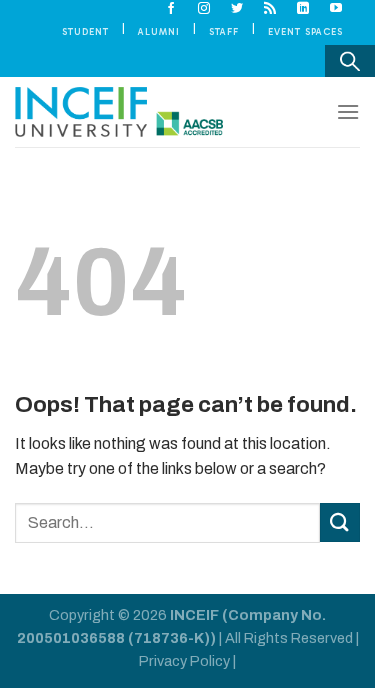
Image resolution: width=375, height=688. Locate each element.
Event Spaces (305, 31)
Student (85, 31)
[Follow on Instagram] (204, 9)
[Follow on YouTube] (336, 9)
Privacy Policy (184, 661)
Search (350, 61)
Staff (224, 31)
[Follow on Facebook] (171, 9)
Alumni (159, 31)
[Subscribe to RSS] (270, 9)
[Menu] (348, 111)
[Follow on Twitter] (237, 9)
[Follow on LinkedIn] (303, 9)
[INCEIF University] (119, 112)
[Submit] (340, 522)
